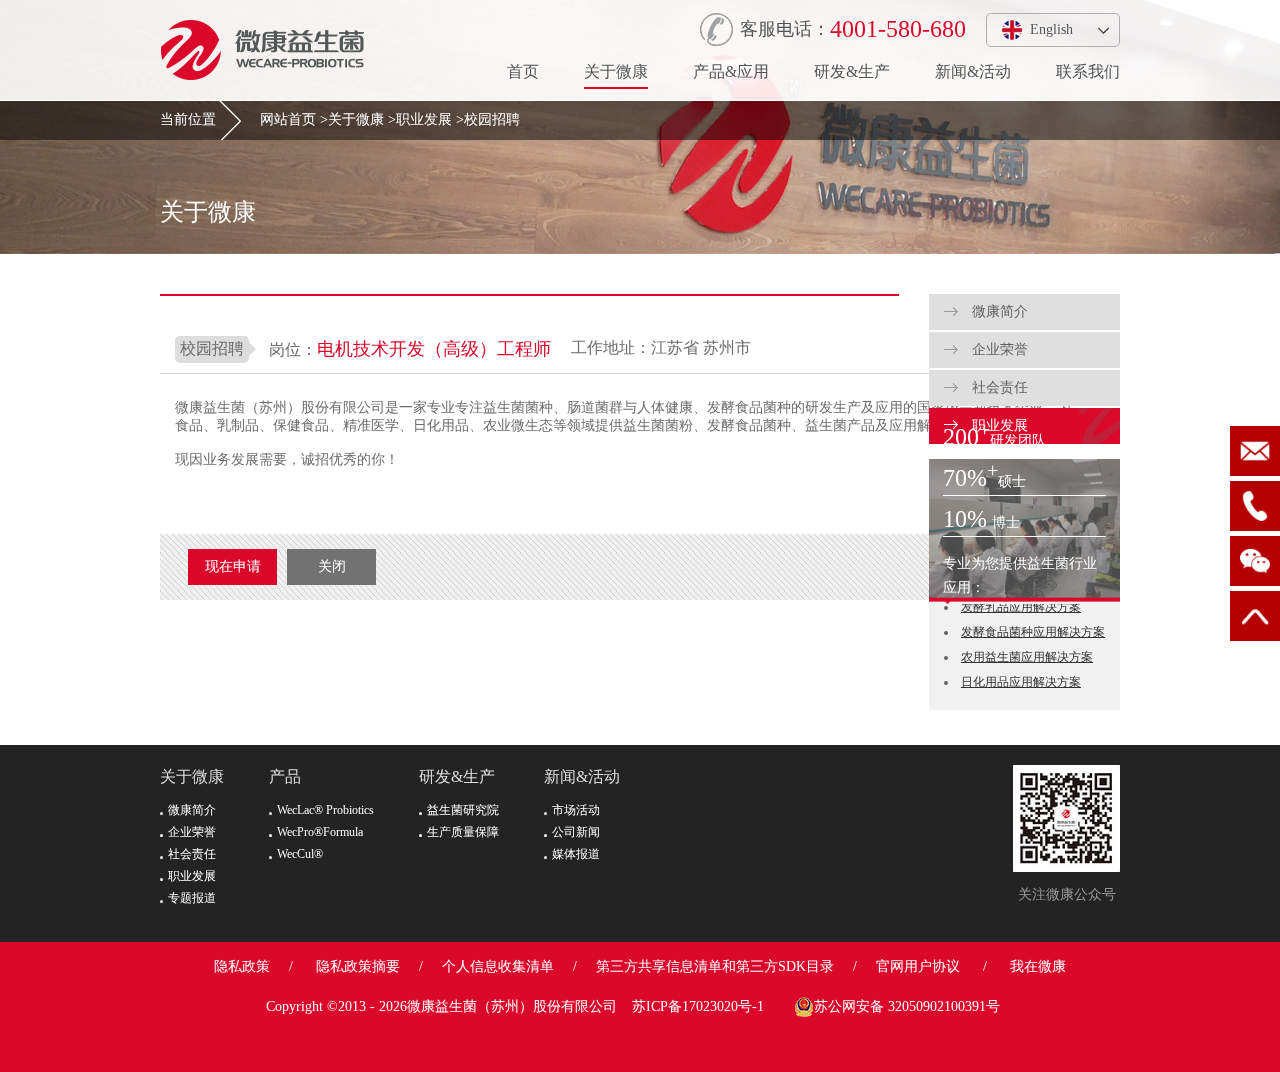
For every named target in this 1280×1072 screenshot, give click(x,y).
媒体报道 (576, 854)
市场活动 (576, 810)
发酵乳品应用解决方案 (1021, 607)
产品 (285, 776)
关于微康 (616, 71)
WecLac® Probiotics (325, 810)
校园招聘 (492, 119)
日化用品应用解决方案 (1021, 682)
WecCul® (300, 854)
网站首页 (288, 119)
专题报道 (192, 898)
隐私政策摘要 (358, 966)
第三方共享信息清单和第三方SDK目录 (715, 966)
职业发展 (424, 119)
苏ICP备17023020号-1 (698, 1006)
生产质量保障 (463, 832)
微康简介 (998, 311)
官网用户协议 (918, 966)
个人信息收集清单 (498, 966)
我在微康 (1038, 966)
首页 (523, 71)
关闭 (332, 566)
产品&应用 (731, 71)
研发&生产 (852, 71)
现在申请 (233, 566)
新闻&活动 (973, 71)
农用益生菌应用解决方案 (1027, 657)
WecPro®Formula (320, 832)
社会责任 (998, 387)
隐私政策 (242, 966)
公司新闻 (576, 832)
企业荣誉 (998, 349)
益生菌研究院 (463, 810)
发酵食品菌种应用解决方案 (1033, 632)
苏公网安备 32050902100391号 (907, 1006)
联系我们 (1088, 71)
